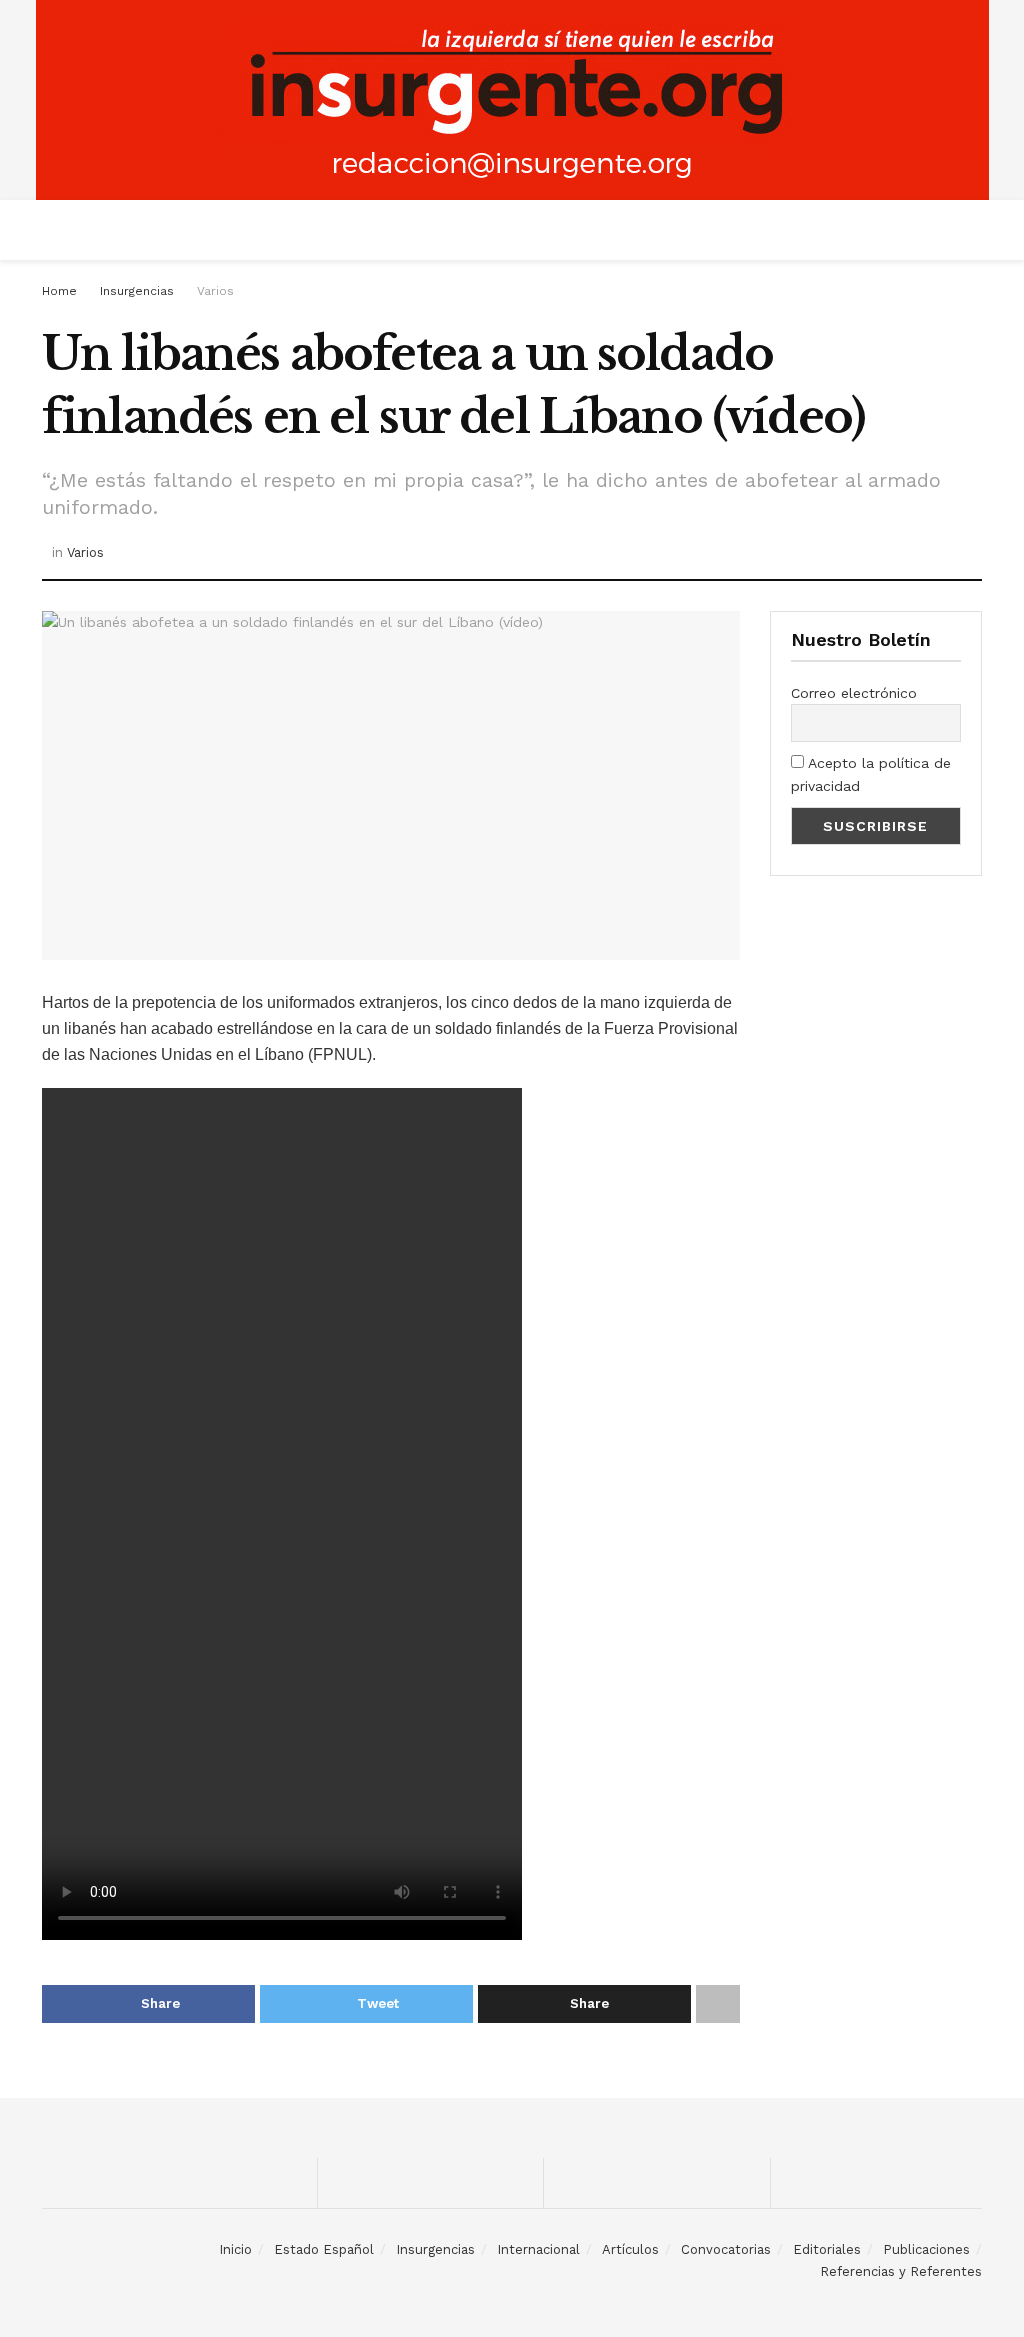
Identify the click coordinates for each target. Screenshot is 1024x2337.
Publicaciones (926, 2249)
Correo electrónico (854, 693)
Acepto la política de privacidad (871, 774)
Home (59, 291)
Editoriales (827, 2249)
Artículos (630, 2249)
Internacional (538, 2249)
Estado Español (324, 2249)
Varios (215, 291)
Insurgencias (137, 291)
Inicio (235, 2249)
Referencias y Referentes (901, 2271)
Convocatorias (726, 2249)
